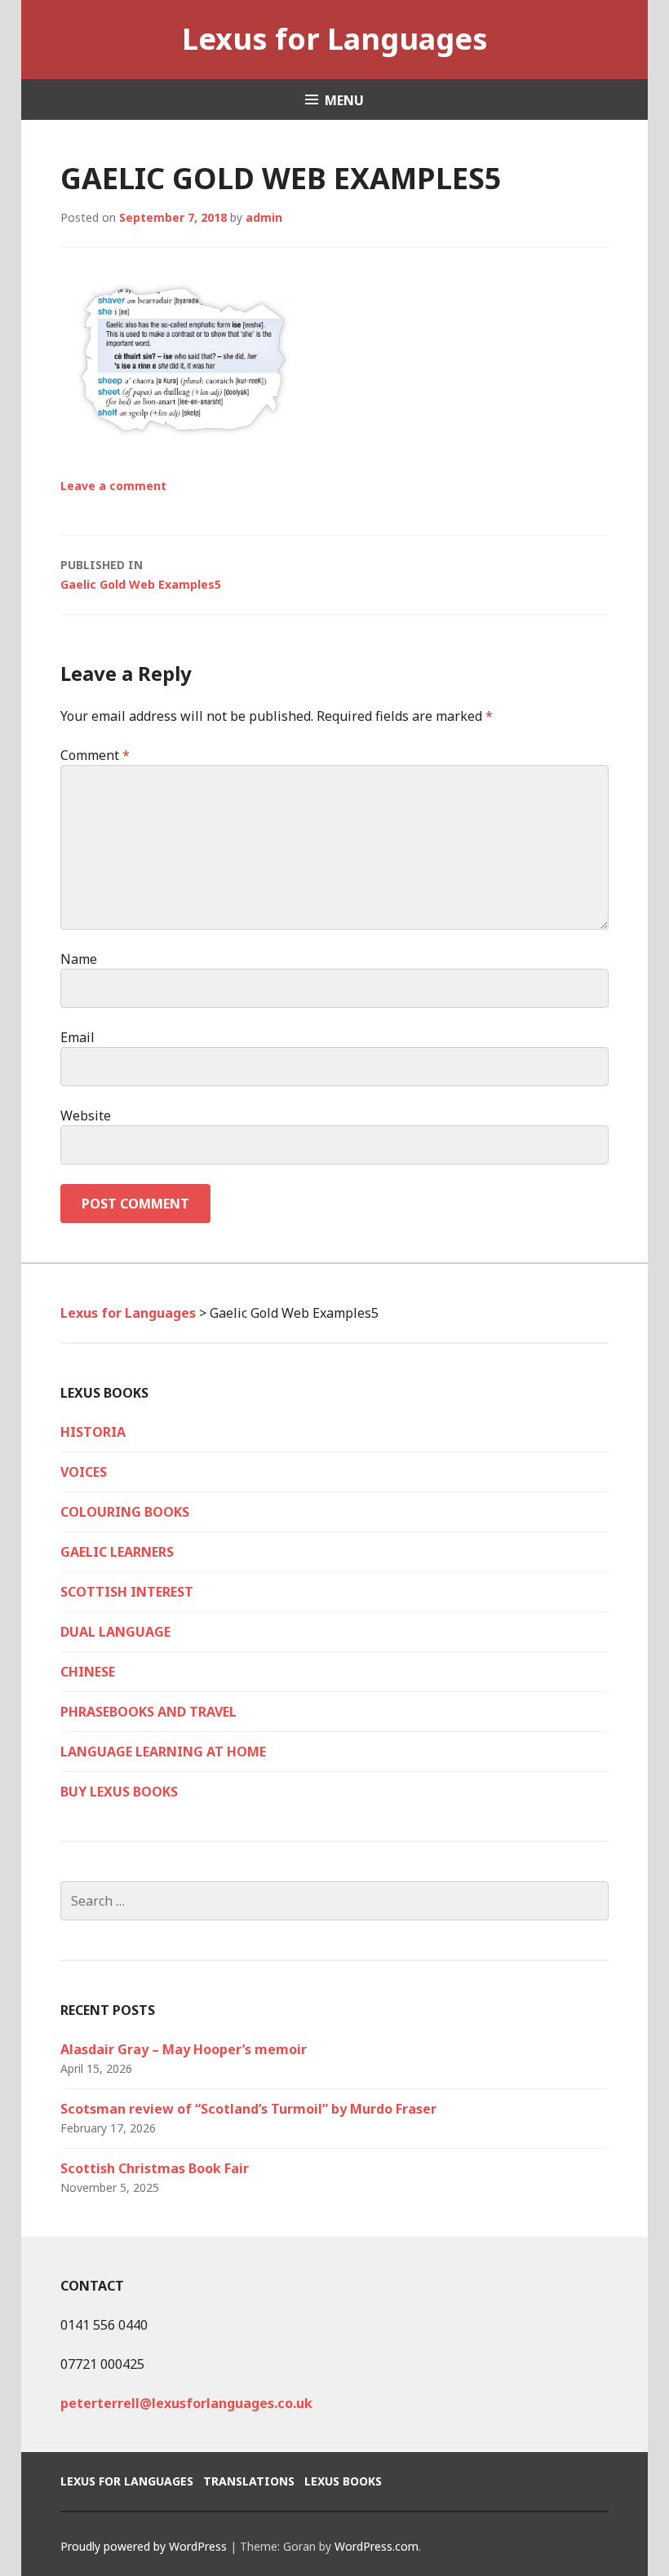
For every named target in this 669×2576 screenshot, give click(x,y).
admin (264, 217)
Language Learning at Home (163, 1752)
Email (78, 1037)
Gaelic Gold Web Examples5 (141, 574)
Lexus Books (343, 2481)
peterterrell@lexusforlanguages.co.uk (186, 2403)
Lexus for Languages (335, 39)
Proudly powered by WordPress (144, 2546)
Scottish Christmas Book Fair (155, 2168)
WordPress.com (377, 2546)
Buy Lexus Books (119, 1792)
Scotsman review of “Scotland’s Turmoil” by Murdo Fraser (248, 2109)
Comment (95, 755)
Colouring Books (125, 1512)
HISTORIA (93, 1432)
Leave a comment (113, 486)
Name (79, 959)
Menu (344, 100)
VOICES (84, 1472)
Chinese (88, 1672)
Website (86, 1116)
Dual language (115, 1632)
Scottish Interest (127, 1592)
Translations (249, 2481)
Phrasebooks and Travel (148, 1712)
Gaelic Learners (117, 1552)
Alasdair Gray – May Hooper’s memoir (184, 2049)
